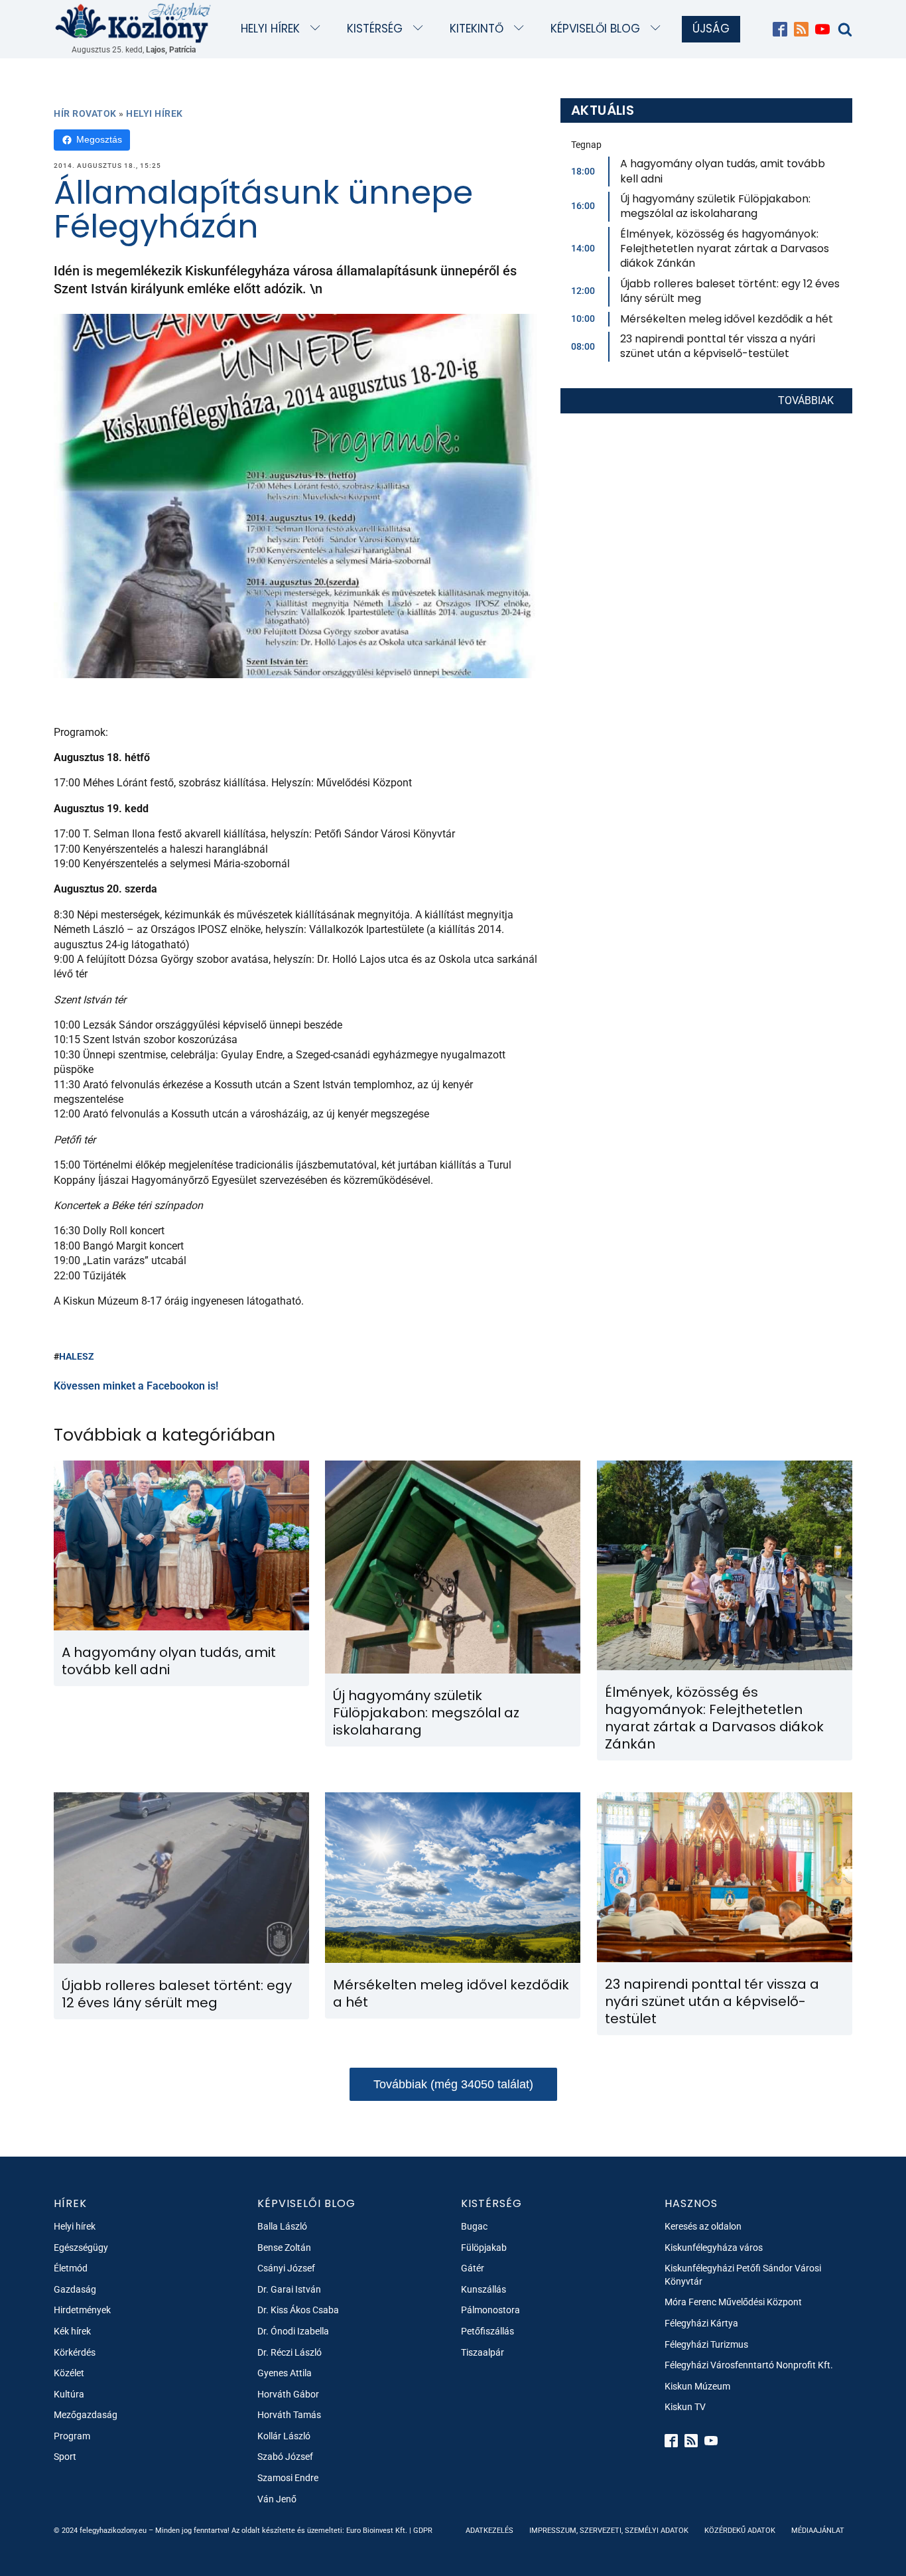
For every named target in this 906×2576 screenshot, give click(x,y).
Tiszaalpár (483, 2352)
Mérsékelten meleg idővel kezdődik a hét (727, 319)
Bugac (474, 2226)
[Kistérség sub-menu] (421, 29)
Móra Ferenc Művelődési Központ (733, 2302)
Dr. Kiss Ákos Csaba (298, 2310)
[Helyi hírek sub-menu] (318, 29)
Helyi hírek (270, 29)
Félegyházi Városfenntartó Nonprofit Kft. (749, 2365)
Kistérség (375, 29)
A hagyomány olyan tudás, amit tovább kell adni (723, 171)
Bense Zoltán (284, 2248)
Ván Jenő (277, 2499)
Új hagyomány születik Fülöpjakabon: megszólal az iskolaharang (715, 206)
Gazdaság (75, 2289)
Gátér (473, 2268)
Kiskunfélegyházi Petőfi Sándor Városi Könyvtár (743, 2275)
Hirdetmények (82, 2310)
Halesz (77, 1356)
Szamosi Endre (288, 2478)
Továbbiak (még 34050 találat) (453, 2084)
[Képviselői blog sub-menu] (658, 29)
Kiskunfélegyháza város (714, 2248)
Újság (711, 29)
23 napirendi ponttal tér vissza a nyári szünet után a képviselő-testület (718, 346)
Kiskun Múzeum (697, 2386)
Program (72, 2436)
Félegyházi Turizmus (706, 2344)
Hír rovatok (85, 113)
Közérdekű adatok (740, 2531)
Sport (65, 2457)
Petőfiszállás (487, 2331)
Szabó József (285, 2457)
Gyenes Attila (285, 2373)
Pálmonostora (490, 2310)
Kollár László (284, 2436)
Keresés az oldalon (703, 2226)
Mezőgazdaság (86, 2415)
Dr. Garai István (289, 2289)
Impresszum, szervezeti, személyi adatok (609, 2531)
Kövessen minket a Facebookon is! (136, 1386)
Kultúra (69, 2394)
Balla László (282, 2226)
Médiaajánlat (818, 2531)
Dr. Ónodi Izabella (293, 2331)
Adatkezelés (489, 2531)
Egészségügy (81, 2248)
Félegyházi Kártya (701, 2323)
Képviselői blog (595, 29)
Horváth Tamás (289, 2415)
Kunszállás (484, 2289)
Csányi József (286, 2268)
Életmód (71, 2268)
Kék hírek (72, 2331)
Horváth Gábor (288, 2394)
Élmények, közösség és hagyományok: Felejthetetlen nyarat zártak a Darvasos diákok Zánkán (725, 249)
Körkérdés (75, 2352)
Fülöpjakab (484, 2248)
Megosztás (99, 139)
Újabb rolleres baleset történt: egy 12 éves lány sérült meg (730, 291)
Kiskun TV (685, 2407)
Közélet (69, 2373)
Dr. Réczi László (290, 2352)
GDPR (423, 2531)
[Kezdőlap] (133, 22)
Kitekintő (477, 29)
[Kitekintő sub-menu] (522, 29)
